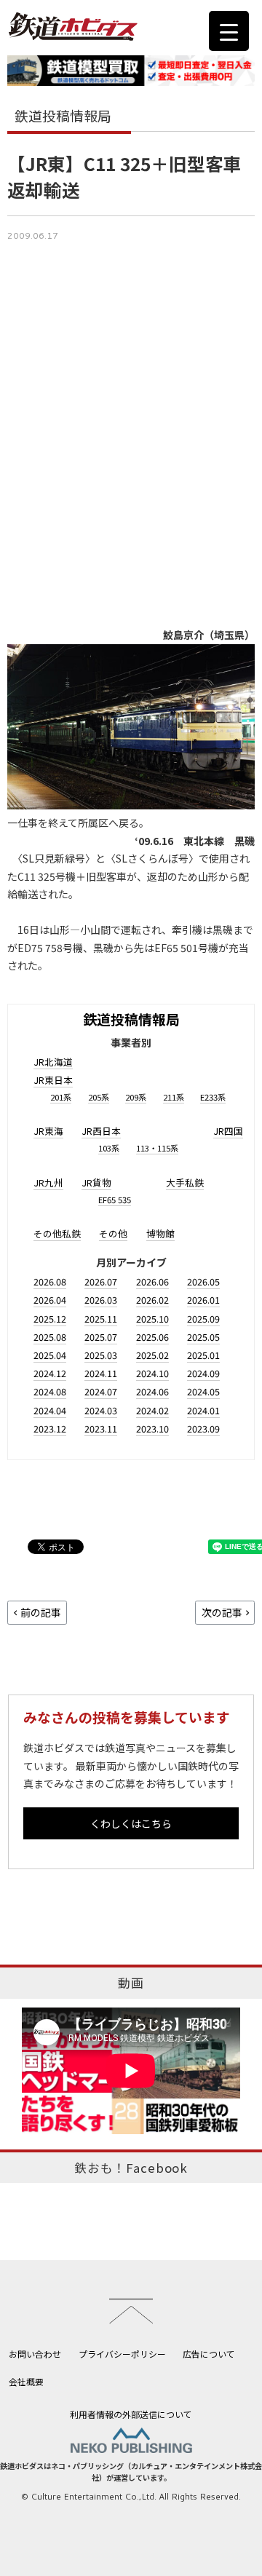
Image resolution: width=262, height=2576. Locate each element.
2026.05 (203, 1281)
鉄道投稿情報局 (131, 1019)
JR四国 (228, 1131)
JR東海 (48, 1131)
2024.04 (50, 1410)
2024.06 (152, 1391)
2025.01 (203, 1355)
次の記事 (222, 1612)
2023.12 (50, 1428)
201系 (61, 1097)
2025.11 (101, 1319)
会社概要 (26, 2381)
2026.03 (101, 1300)
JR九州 (48, 1182)
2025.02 (152, 1355)
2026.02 (152, 1300)
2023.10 (152, 1428)
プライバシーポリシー (122, 2354)
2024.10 (152, 1373)
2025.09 (203, 1319)
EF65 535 (115, 1200)
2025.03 (101, 1355)
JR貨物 (96, 1182)
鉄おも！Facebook (131, 2168)
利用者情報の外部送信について (131, 2414)
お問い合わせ (35, 2354)
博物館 (160, 1233)
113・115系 (157, 1148)
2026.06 (152, 1281)
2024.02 (152, 1410)
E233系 (213, 1097)
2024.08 (50, 1391)
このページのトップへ (131, 2311)
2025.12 (50, 1319)
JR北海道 (53, 1062)
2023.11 (101, 1428)
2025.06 (152, 1337)
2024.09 (203, 1373)
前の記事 (41, 1612)
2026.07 (101, 1281)
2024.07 (101, 1391)
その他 (113, 1233)
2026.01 (203, 1300)
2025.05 (203, 1337)
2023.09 (203, 1428)
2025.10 (152, 1319)
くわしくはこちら (131, 1823)
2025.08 (50, 1337)
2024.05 (203, 1391)
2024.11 (101, 1373)
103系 (109, 1148)
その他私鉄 (57, 1233)
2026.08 (50, 1281)
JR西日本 (101, 1131)
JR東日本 (53, 1080)
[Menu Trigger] (229, 31)
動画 (131, 1983)
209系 (136, 1097)
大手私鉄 (185, 1182)
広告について (209, 2354)
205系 (99, 1097)
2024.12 (50, 1373)
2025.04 (50, 1355)
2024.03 (101, 1410)
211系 (174, 1097)
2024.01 (203, 1410)
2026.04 (50, 1300)
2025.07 (101, 1337)
